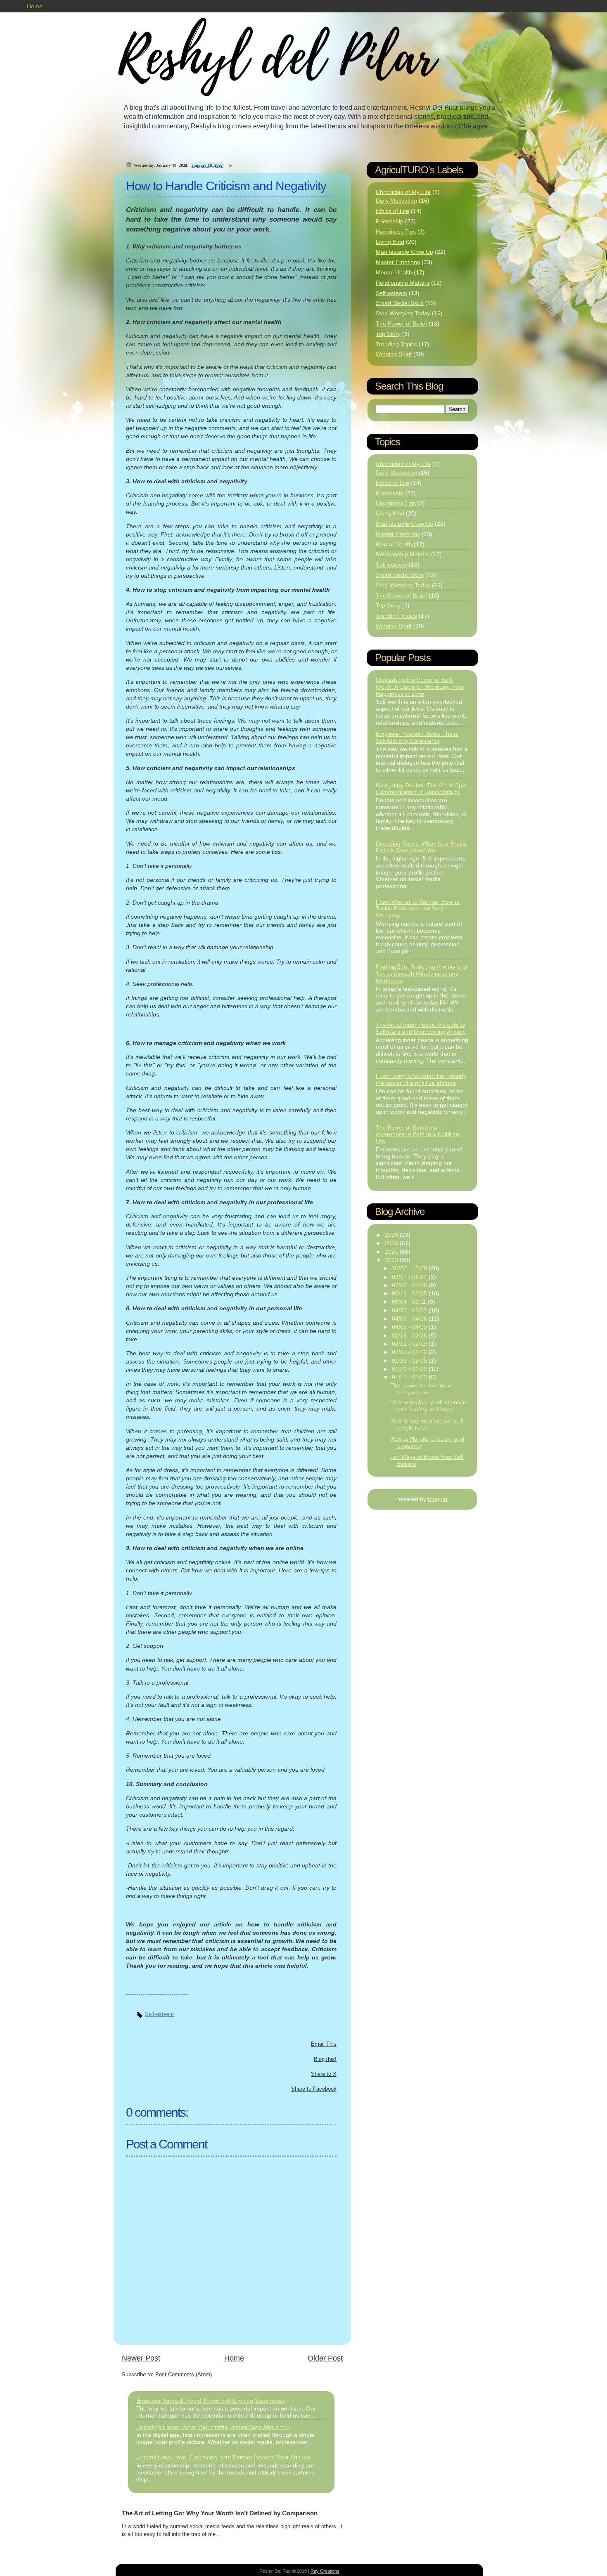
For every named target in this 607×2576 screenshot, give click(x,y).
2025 (392, 1243)
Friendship (390, 221)
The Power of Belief (401, 324)
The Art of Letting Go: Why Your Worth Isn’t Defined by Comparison (220, 2513)
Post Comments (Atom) (184, 2374)
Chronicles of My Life (403, 192)
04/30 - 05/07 (410, 1310)
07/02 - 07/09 (410, 1285)
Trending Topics (396, 344)
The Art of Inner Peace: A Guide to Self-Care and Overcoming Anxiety (421, 1028)
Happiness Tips (396, 232)
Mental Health (394, 272)
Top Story (388, 334)
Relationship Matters (403, 283)
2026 (392, 1235)
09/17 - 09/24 (410, 1277)
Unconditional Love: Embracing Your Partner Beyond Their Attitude (223, 2457)
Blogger (438, 1499)
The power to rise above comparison (422, 1389)
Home (35, 6)
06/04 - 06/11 (410, 1302)
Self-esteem (159, 2014)
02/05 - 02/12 (410, 1352)
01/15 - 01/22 (410, 1377)
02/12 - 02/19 (410, 1344)
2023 (392, 1260)
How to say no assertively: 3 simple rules (427, 1424)
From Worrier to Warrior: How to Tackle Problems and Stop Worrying (418, 909)
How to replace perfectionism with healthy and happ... (428, 1406)
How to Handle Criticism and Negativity (226, 186)
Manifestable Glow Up (404, 252)
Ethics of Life (392, 211)
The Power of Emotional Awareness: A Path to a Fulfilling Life (417, 1134)
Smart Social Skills (400, 303)
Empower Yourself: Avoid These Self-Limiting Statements (210, 2401)
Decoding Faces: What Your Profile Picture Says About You (213, 2427)
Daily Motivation (396, 201)
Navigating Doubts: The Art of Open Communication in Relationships (422, 789)
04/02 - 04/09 (410, 1327)
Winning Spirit (394, 354)
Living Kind (390, 242)
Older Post (325, 2358)
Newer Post (141, 2358)
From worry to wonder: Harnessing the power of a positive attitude (421, 1079)
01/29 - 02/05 (410, 1361)
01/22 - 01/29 (410, 1369)
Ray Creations (325, 2571)
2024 (392, 1252)
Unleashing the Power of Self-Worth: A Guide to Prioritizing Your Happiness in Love (420, 687)
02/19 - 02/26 (410, 1335)
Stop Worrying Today (403, 313)
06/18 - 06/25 (410, 1293)
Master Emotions (398, 262)
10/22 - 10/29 (410, 1268)
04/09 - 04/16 (410, 1319)
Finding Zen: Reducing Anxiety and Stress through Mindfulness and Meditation (421, 974)
